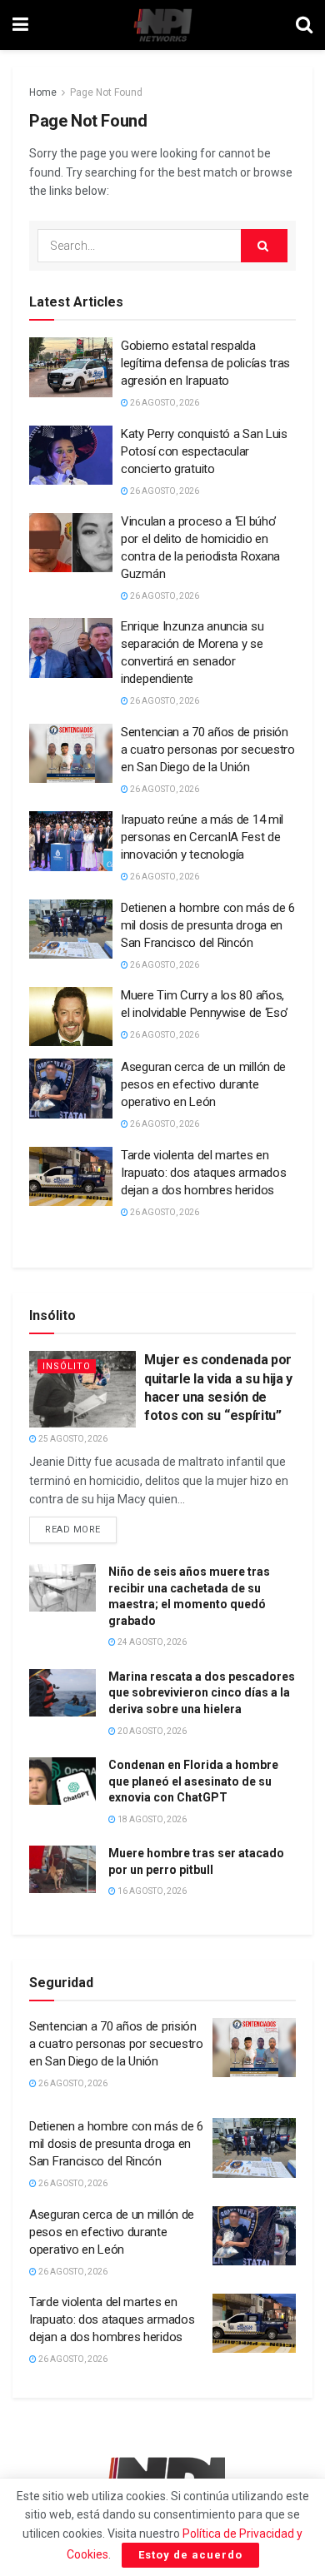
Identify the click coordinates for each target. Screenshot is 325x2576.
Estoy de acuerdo (190, 2555)
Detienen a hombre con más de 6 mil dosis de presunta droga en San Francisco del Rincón (208, 925)
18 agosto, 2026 (151, 1819)
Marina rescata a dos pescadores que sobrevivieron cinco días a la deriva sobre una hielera (202, 1693)
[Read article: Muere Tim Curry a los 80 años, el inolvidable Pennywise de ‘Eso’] (71, 1017)
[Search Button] (304, 25)
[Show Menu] (20, 25)
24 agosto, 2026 (151, 1642)
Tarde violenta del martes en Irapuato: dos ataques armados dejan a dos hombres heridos (203, 1173)
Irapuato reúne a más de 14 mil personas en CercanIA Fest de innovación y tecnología (202, 837)
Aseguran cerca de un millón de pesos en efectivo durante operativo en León (203, 1084)
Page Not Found (106, 92)
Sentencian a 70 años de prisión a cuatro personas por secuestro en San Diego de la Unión (208, 750)
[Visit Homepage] (162, 25)
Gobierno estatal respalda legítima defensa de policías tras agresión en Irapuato (205, 363)
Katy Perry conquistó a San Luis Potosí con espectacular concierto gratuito (204, 451)
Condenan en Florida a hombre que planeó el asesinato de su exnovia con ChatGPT (193, 1781)
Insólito (67, 1366)
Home (43, 92)
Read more (81, 1526)
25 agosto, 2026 (72, 1439)
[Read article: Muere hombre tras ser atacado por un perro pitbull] (62, 1869)
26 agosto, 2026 (164, 403)
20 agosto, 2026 (151, 1731)
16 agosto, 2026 (151, 1891)
